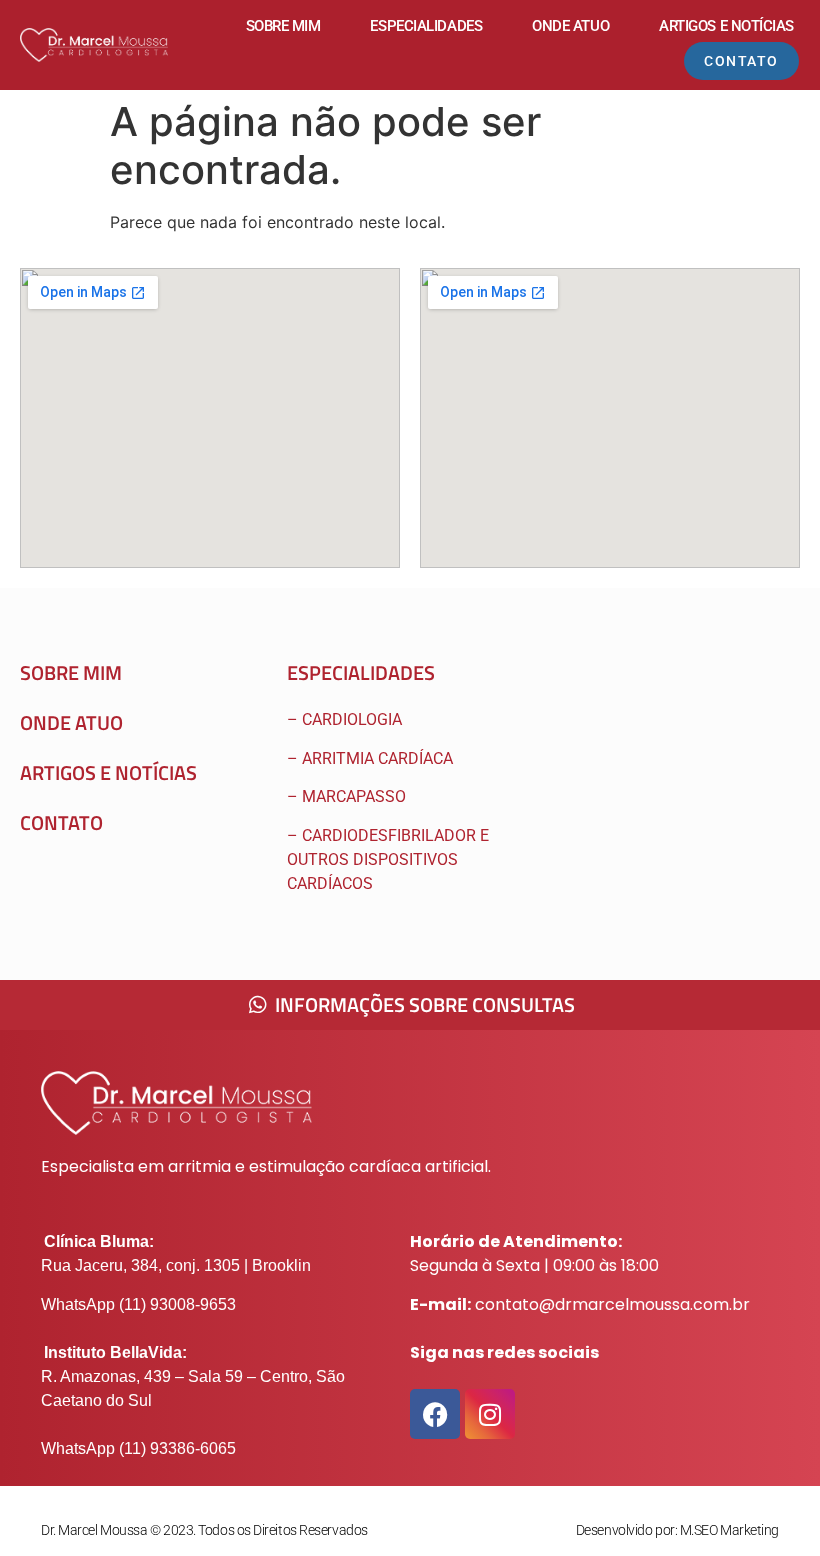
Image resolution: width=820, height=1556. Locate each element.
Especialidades (426, 26)
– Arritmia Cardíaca (370, 758)
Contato (61, 822)
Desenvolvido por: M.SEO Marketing (677, 1530)
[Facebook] (435, 1414)
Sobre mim (283, 26)
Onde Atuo (570, 26)
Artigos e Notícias (726, 26)
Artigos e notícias (108, 772)
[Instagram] (490, 1414)
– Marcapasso (348, 796)
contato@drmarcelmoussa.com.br (612, 1304)
